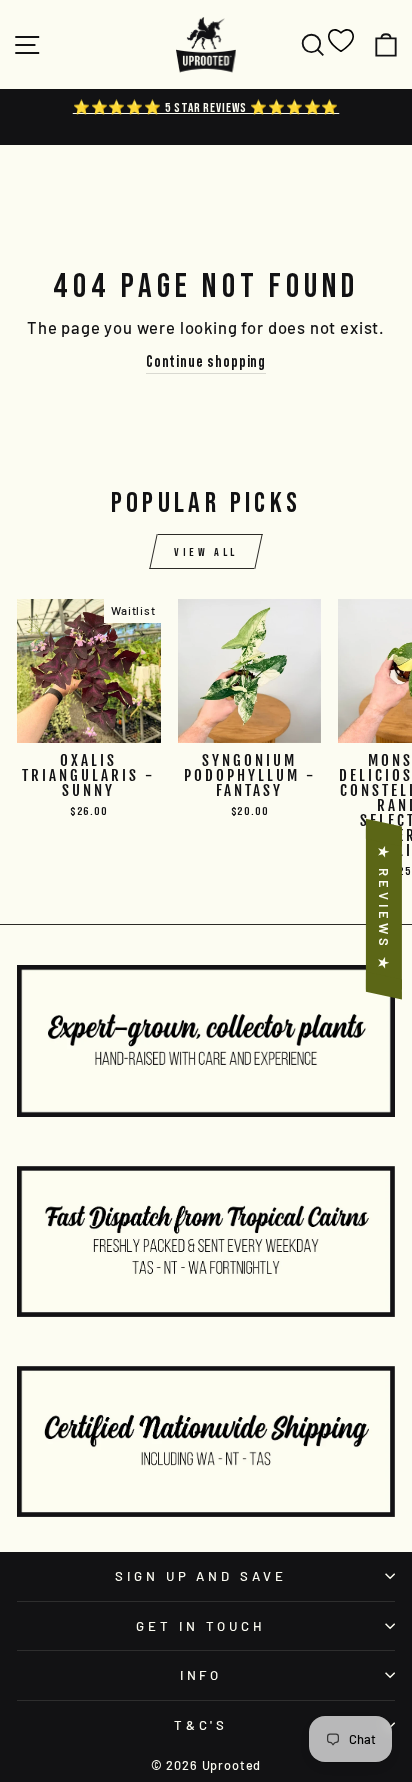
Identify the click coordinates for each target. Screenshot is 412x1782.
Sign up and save (201, 1576)
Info (201, 1675)
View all (206, 551)
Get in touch (201, 1626)
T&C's (201, 1725)
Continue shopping (206, 361)
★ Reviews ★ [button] (384, 909)
